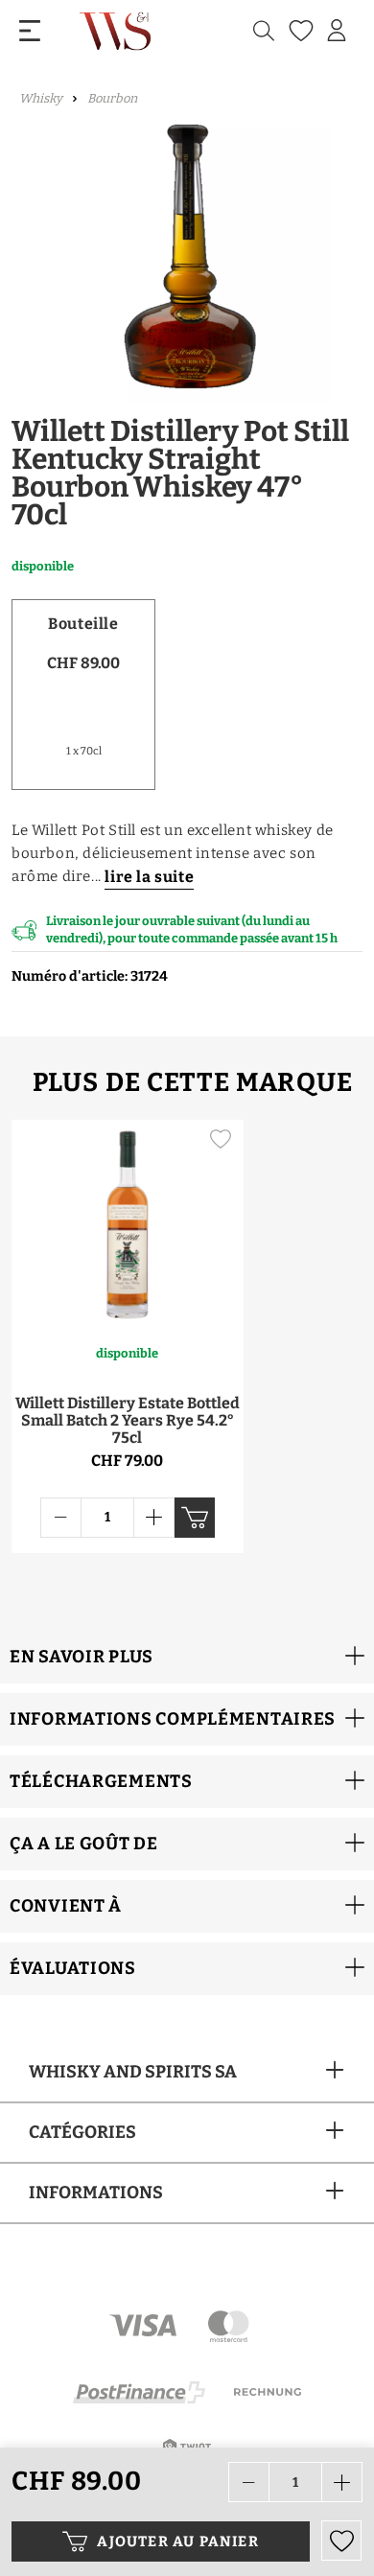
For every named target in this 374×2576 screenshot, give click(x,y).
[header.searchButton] (264, 31)
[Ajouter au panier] (195, 1518)
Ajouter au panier (177, 2541)
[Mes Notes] (299, 31)
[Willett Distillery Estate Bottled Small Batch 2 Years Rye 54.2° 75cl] (128, 1221)
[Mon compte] (337, 31)
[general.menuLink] (30, 31)
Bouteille (83, 624)
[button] (187, 1657)
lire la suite (149, 877)
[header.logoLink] (117, 31)
